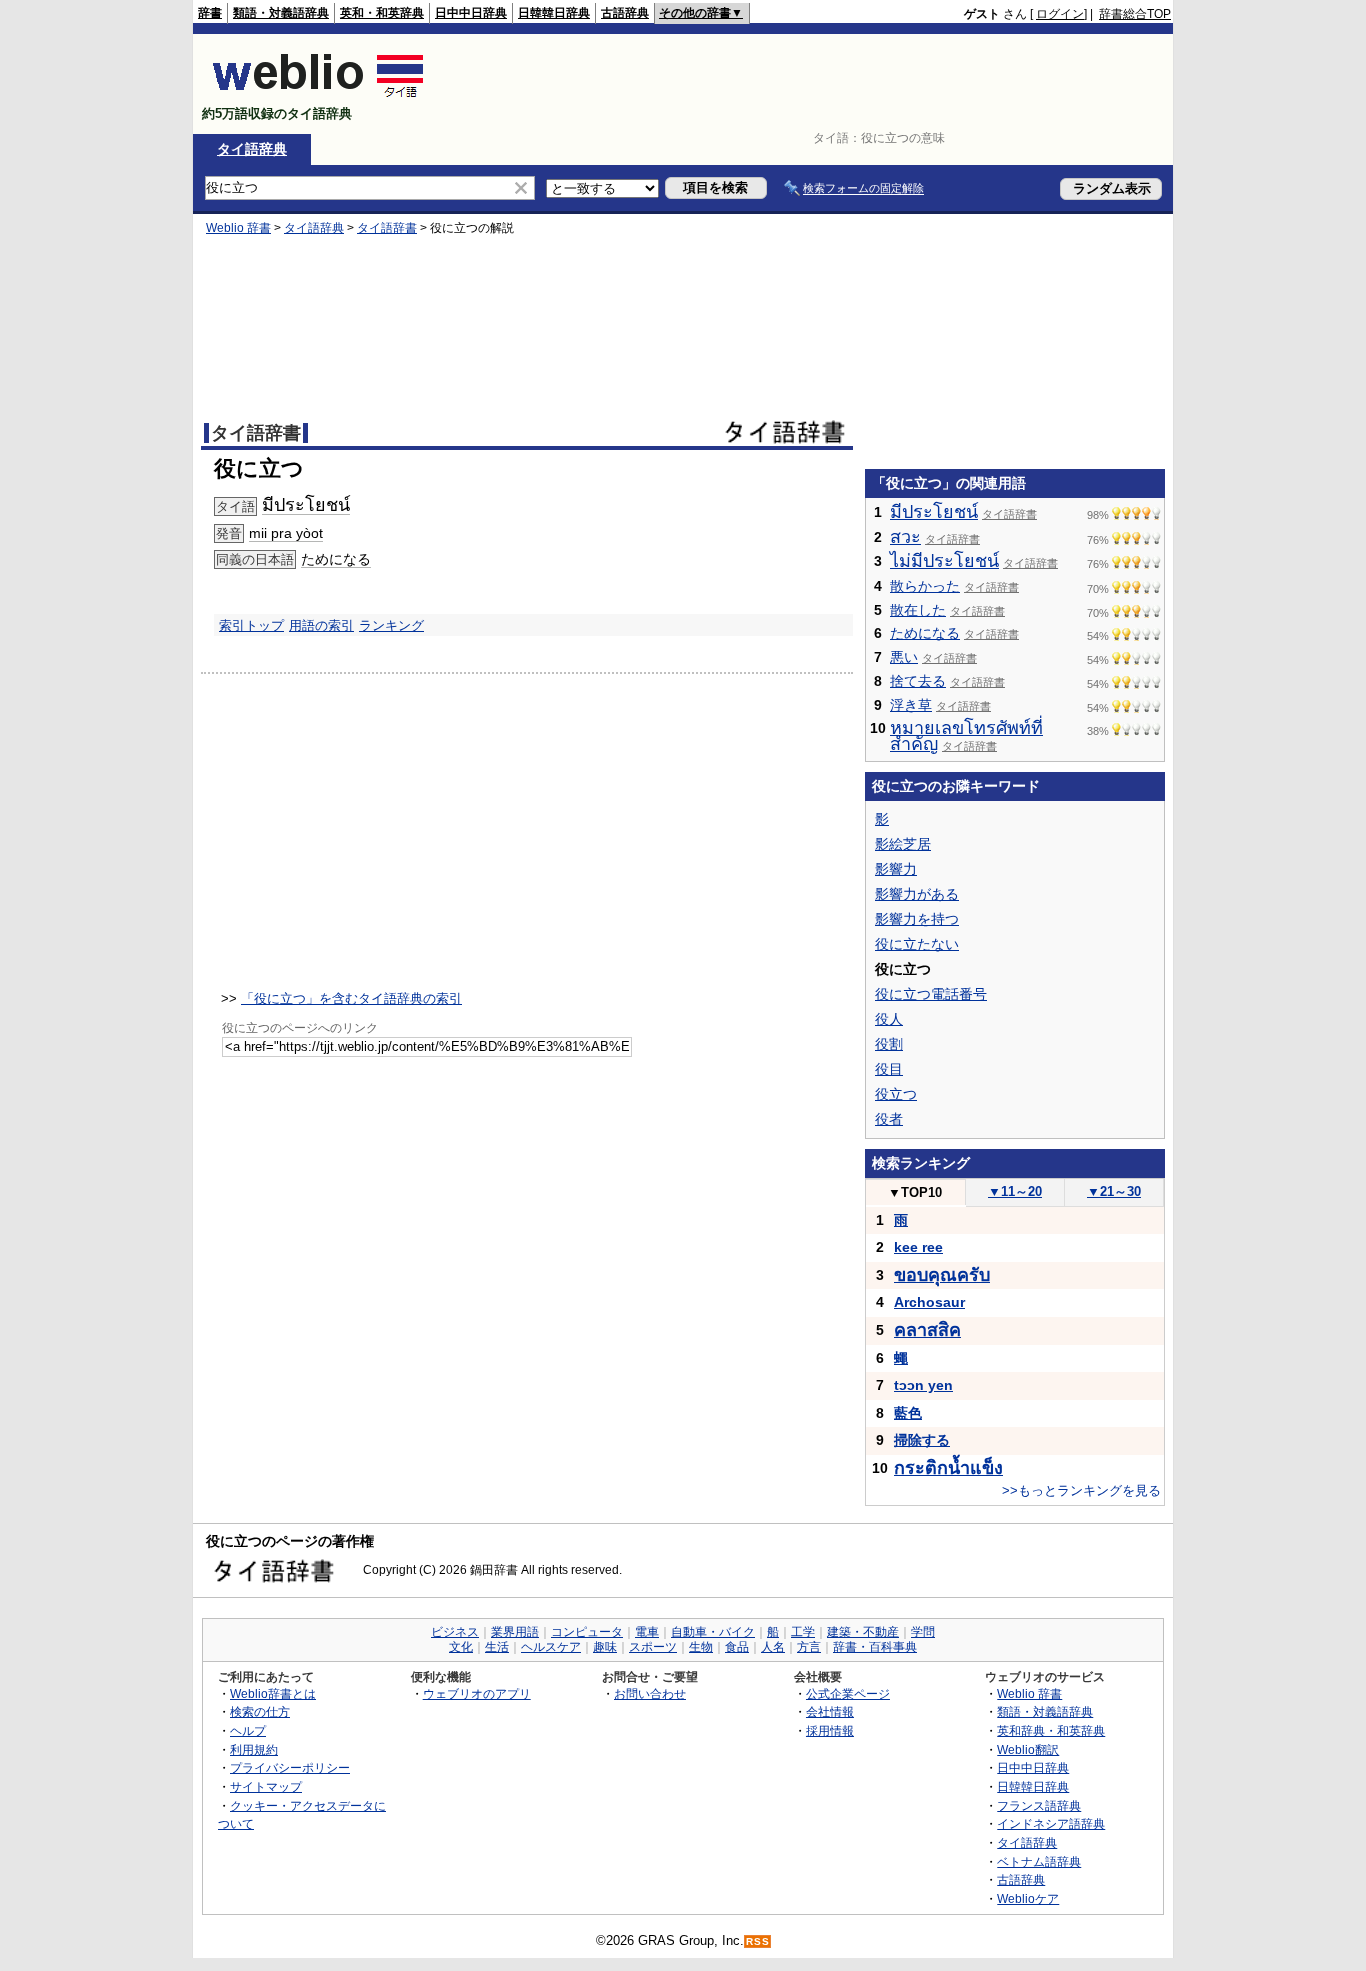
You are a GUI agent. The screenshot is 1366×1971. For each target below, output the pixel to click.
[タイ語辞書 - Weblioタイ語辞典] (318, 96)
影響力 (896, 869)
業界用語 (515, 1632)
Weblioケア (1028, 1898)
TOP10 (915, 1192)
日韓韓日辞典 (554, 13)
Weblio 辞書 (238, 228)
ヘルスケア (551, 1647)
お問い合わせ (650, 1693)
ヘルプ (248, 1730)
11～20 (1015, 1191)
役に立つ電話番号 (931, 994)
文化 (461, 1647)
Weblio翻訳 (1028, 1749)
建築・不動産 (863, 1632)
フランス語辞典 (1039, 1805)
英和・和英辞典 (382, 13)
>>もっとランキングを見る (1081, 1490)
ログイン (1060, 14)
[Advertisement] (807, 84)
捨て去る (918, 681)
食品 (737, 1647)
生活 (497, 1647)
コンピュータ (587, 1632)
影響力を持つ (917, 919)
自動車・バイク (713, 1632)
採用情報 (830, 1730)
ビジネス (455, 1632)
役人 (889, 1019)
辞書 (210, 13)
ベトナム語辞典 (1039, 1861)
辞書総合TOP (1135, 14)
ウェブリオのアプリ (477, 1693)
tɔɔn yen (923, 1385)
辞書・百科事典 (875, 1647)
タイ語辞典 (252, 149)
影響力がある (917, 894)
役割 (889, 1044)
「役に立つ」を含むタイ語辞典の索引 (351, 998)
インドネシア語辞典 (1051, 1823)
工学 (803, 1632)
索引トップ (251, 625)
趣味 (605, 1647)
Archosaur (929, 1302)
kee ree (918, 1247)
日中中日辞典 (471, 13)
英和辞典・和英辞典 (1051, 1730)
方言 (809, 1647)
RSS (758, 1941)
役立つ (896, 1094)
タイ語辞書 (387, 228)
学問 (923, 1632)
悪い (904, 657)
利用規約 (254, 1749)
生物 (701, 1647)
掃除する (922, 1440)
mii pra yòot (286, 533)
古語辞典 (625, 13)
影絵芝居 (903, 844)
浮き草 (911, 705)
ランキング (391, 625)
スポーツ (653, 1647)
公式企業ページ (848, 1693)
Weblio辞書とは (273, 1693)
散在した (918, 610)
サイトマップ (266, 1786)
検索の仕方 (260, 1711)
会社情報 (830, 1711)
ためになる (336, 559)
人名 (773, 1647)
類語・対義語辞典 (281, 13)
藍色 (908, 1413)
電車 (647, 1632)
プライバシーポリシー (290, 1767)
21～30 (1114, 1191)
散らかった (925, 586)
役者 (889, 1119)
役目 (889, 1069)
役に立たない (917, 944)
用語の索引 (321, 625)
